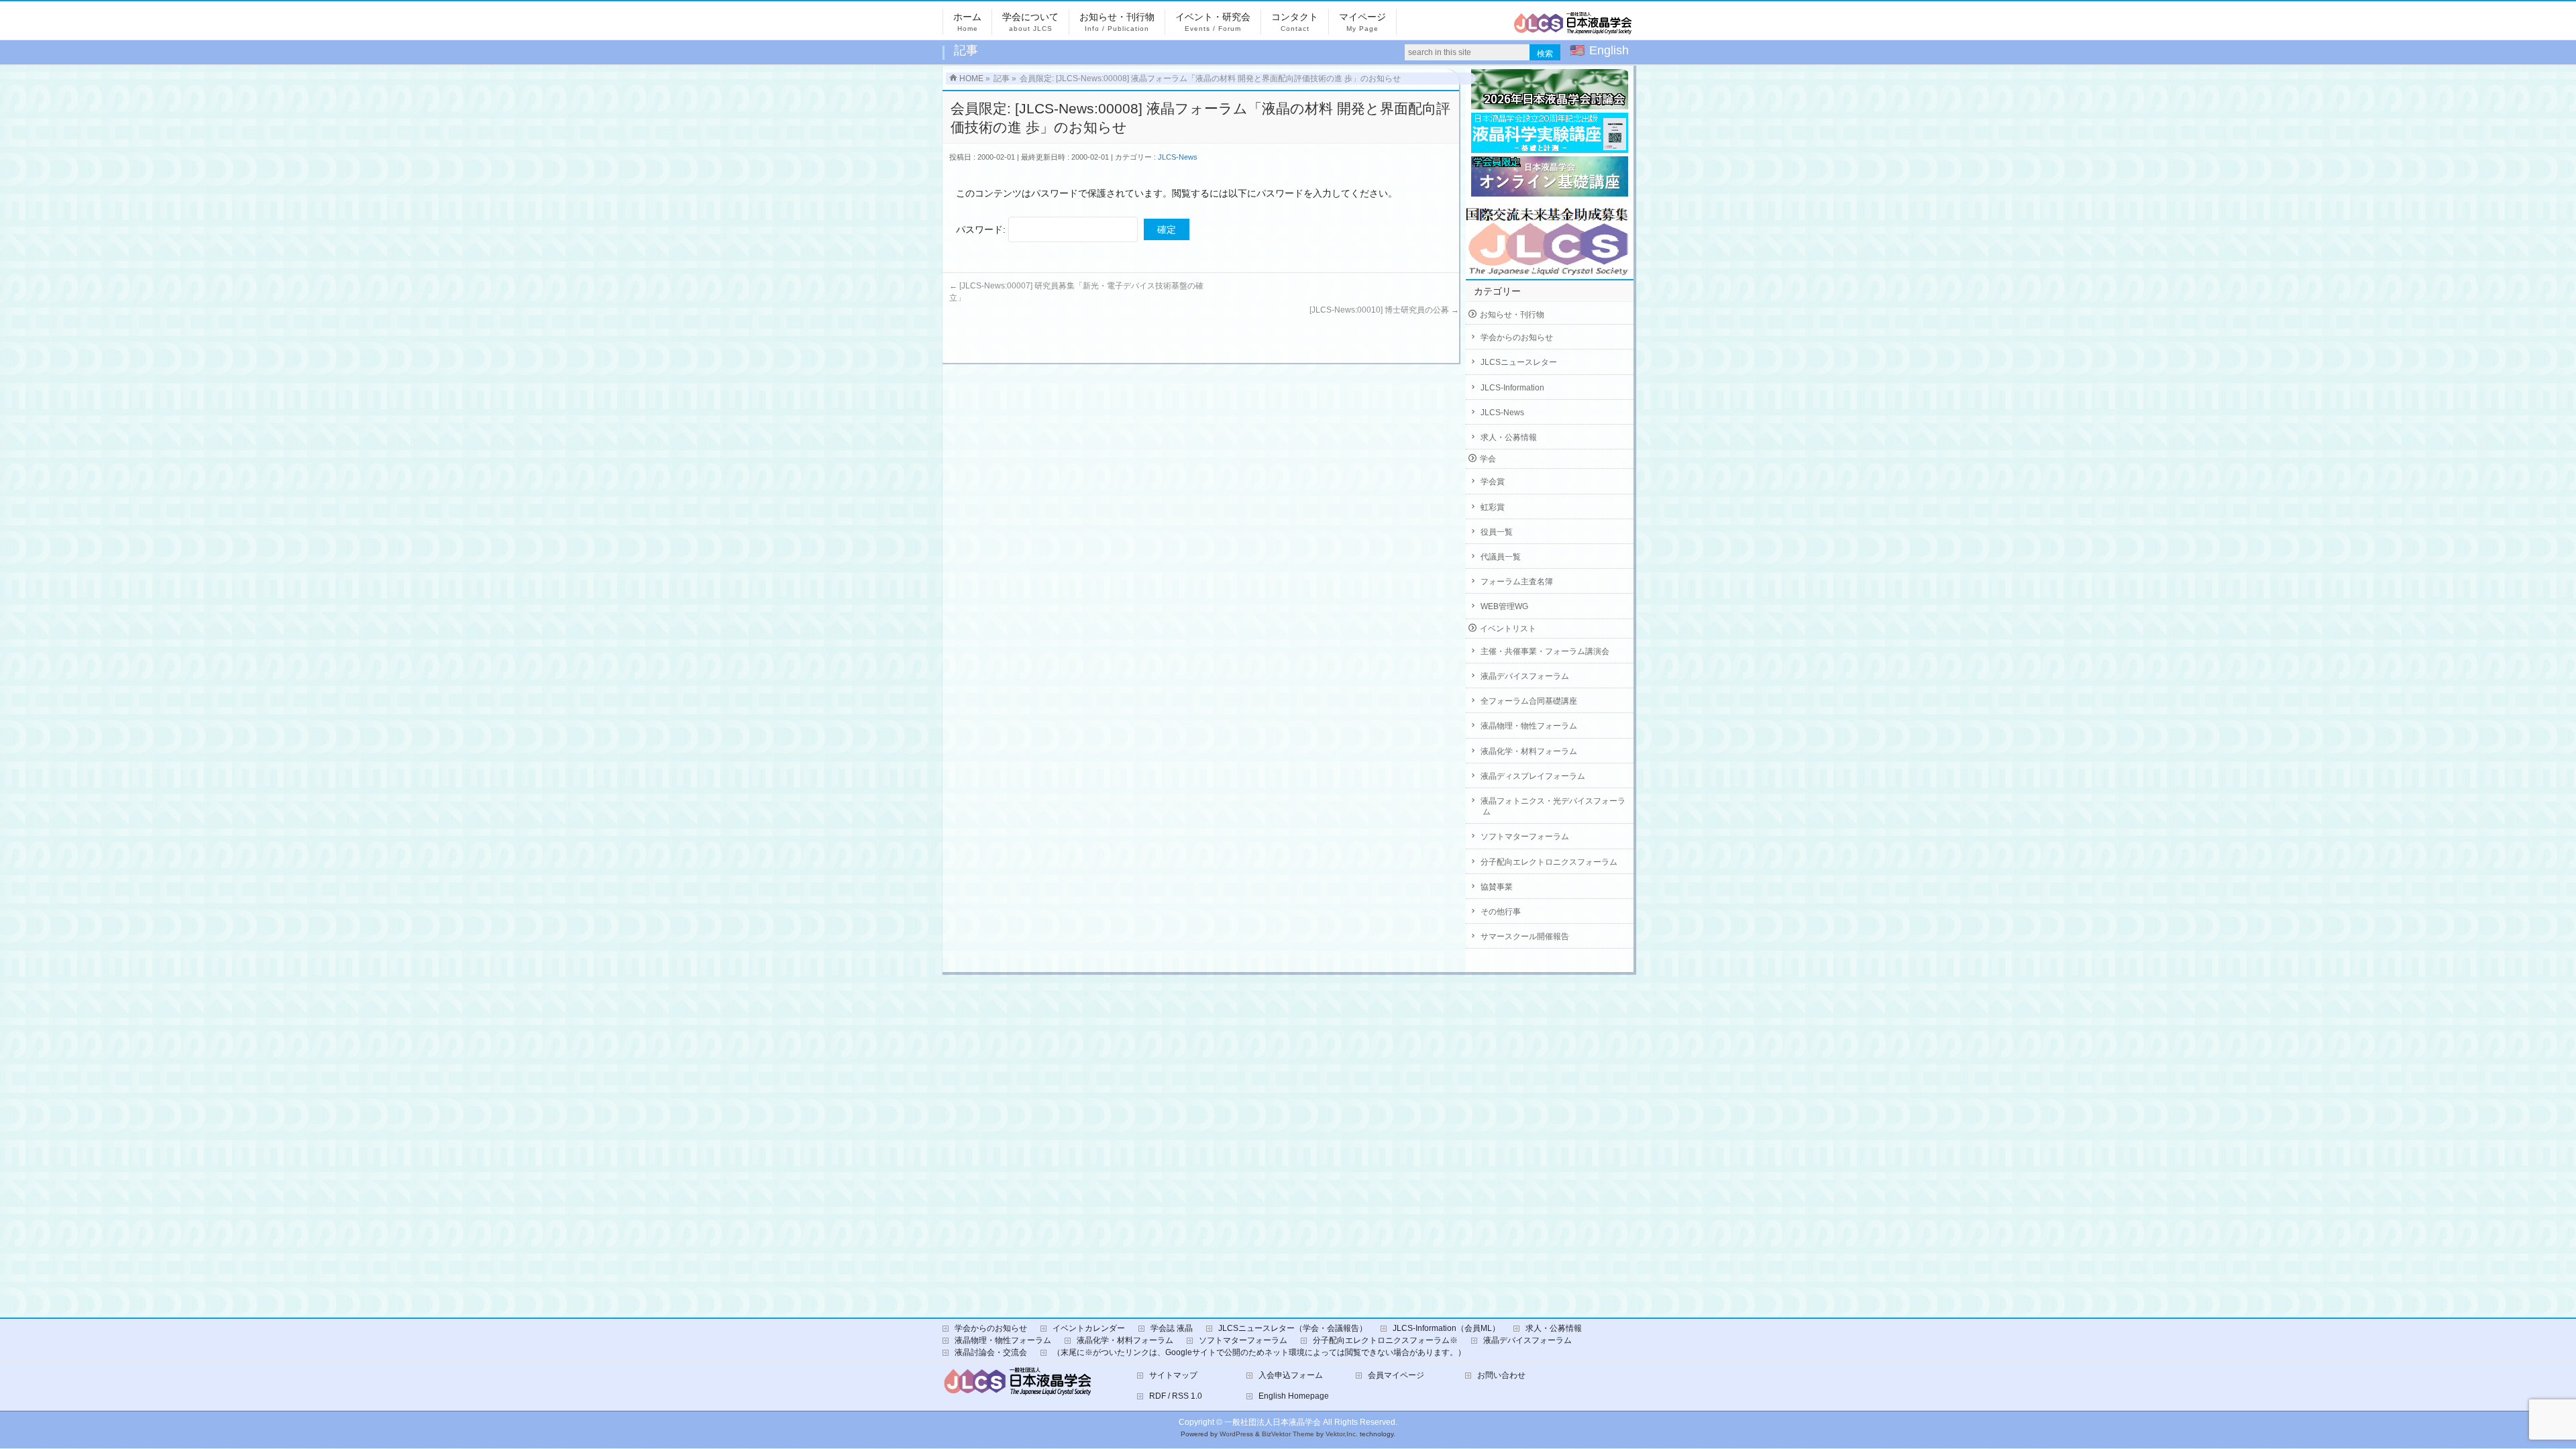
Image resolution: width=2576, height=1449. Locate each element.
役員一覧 (1497, 532)
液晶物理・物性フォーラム (1529, 726)
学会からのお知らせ (1517, 337)
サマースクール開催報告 (1525, 936)
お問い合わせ (1501, 1375)
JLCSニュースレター (1519, 362)
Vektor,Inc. (1342, 1434)
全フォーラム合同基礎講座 (1529, 701)
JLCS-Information (1512, 388)
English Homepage (1294, 1396)
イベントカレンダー (1089, 1328)
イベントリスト (1508, 629)
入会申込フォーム (1291, 1375)
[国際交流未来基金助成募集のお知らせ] (1550, 238)
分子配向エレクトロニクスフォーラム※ (1385, 1340)
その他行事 (1501, 912)
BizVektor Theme (1288, 1434)
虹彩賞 (1493, 507)
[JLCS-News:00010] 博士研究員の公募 (1384, 310)
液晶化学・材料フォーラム (1529, 751)
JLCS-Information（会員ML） (1446, 1328)
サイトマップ (1173, 1375)
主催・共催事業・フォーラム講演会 (1545, 651)
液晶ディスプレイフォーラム (1533, 776)
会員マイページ (1396, 1375)
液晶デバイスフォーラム (1525, 676)
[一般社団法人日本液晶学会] (1573, 28)
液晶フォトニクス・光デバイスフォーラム (1553, 806)
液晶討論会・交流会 (991, 1352)
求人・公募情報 (1509, 437)
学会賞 (1493, 482)
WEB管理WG (1504, 606)
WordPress (1236, 1434)
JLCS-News (1178, 157)
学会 (1488, 459)
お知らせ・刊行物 (1512, 315)
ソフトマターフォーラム (1525, 837)
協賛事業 (1497, 887)
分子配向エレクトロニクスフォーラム (1549, 862)
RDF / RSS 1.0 (1176, 1396)
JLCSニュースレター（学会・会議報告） (1293, 1328)
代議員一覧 (1501, 557)
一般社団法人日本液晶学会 (1273, 1422)
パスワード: (982, 229)
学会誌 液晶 (1172, 1328)
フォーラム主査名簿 (1517, 582)
